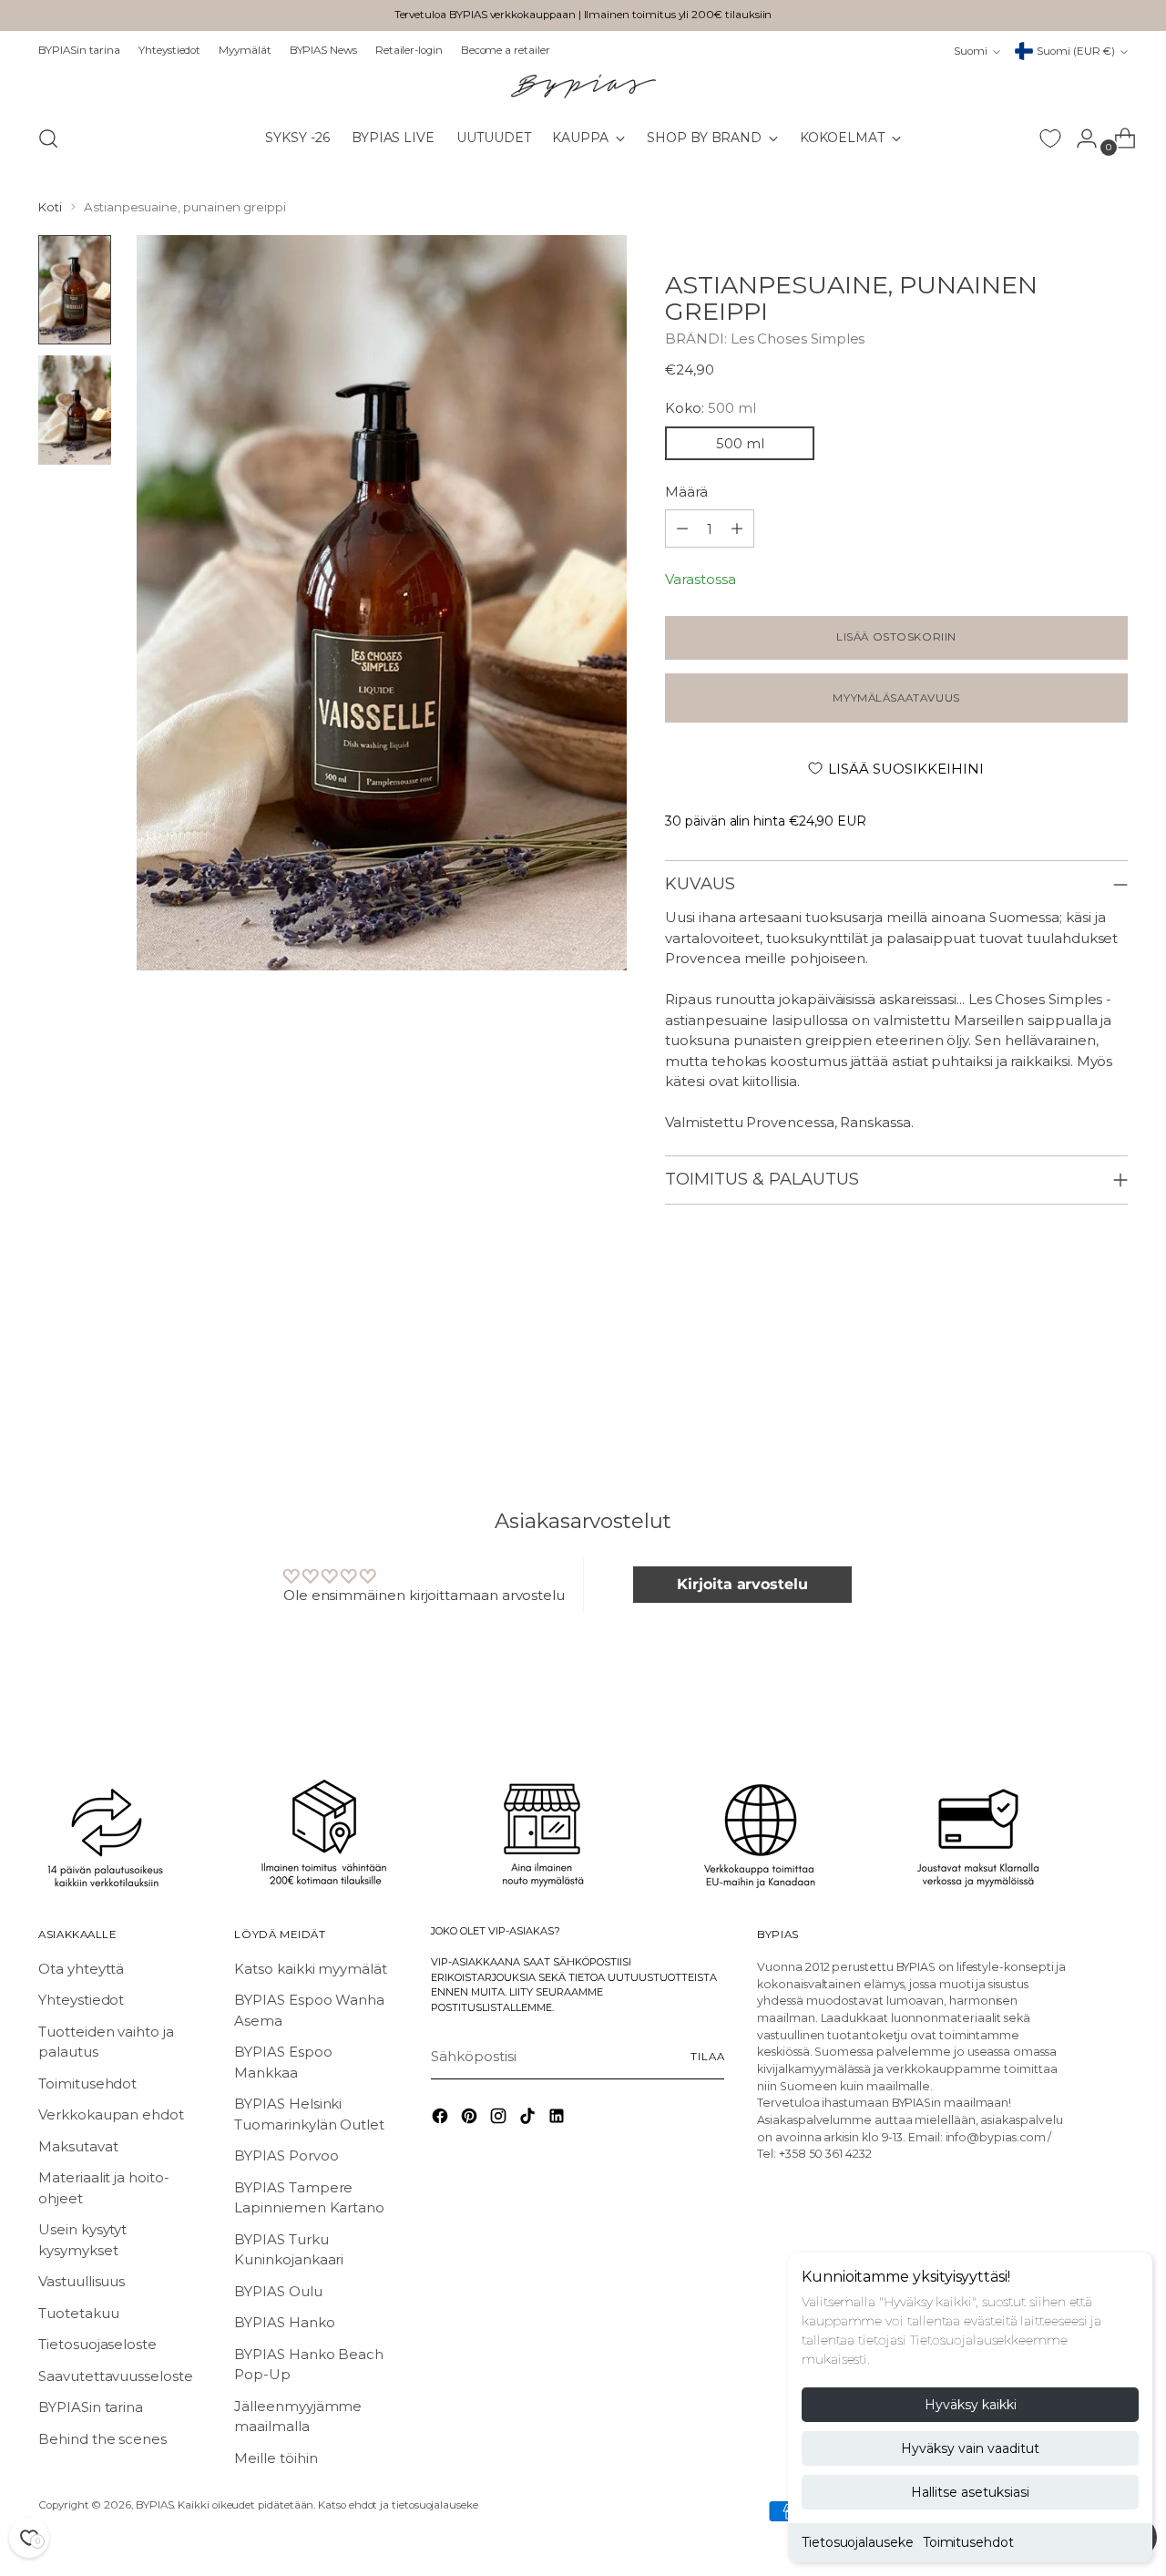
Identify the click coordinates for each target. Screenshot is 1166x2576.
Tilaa (707, 2057)
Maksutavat (78, 2146)
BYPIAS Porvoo (286, 2155)
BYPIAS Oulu (278, 2291)
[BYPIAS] (583, 86)
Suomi (971, 51)
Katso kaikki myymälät (310, 1969)
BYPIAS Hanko (284, 2322)
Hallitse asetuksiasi (970, 2492)
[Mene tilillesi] (1079, 139)
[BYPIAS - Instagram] (500, 2119)
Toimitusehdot (968, 2542)
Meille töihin (276, 2458)
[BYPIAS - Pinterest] (471, 2119)
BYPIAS (155, 2505)
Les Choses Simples (798, 339)
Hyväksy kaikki (971, 2405)
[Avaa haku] (48, 139)
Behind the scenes (102, 2439)
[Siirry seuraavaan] (1112, 1386)
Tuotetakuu (78, 2313)
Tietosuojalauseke (858, 2542)
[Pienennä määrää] (737, 529)
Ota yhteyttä (81, 1969)
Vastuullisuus (82, 2281)
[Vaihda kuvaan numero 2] (75, 410)
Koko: (710, 408)
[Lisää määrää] (682, 529)
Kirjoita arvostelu (742, 1584)
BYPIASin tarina (91, 2407)
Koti (50, 207)
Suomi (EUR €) (1076, 51)
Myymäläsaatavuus (896, 698)
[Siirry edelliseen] (1070, 1387)
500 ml (740, 443)
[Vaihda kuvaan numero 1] (75, 290)
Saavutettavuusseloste (115, 2376)
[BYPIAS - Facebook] (442, 2119)
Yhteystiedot (81, 2000)
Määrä (686, 492)
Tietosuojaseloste (97, 2344)
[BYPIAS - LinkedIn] (558, 2119)
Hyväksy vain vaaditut (970, 2448)
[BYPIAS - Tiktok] (529, 2119)
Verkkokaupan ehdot (111, 2114)
